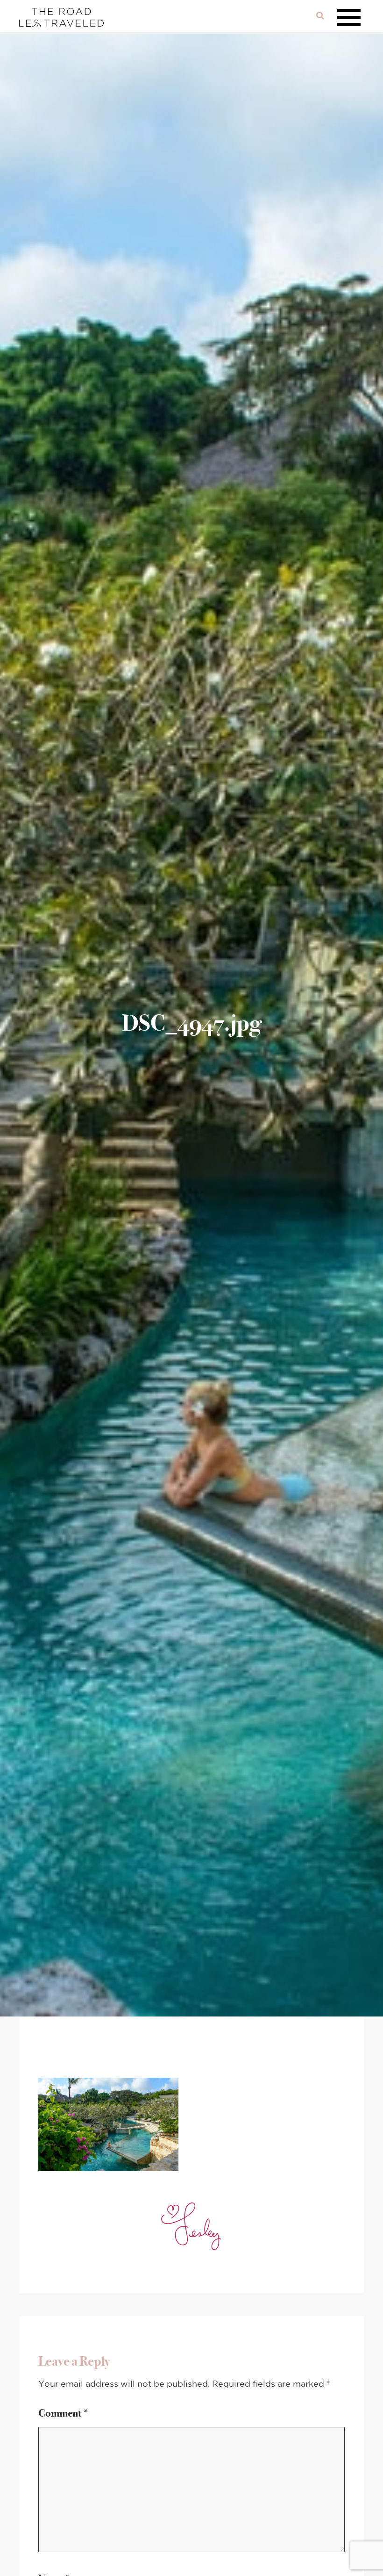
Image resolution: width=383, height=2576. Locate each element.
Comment (64, 2413)
